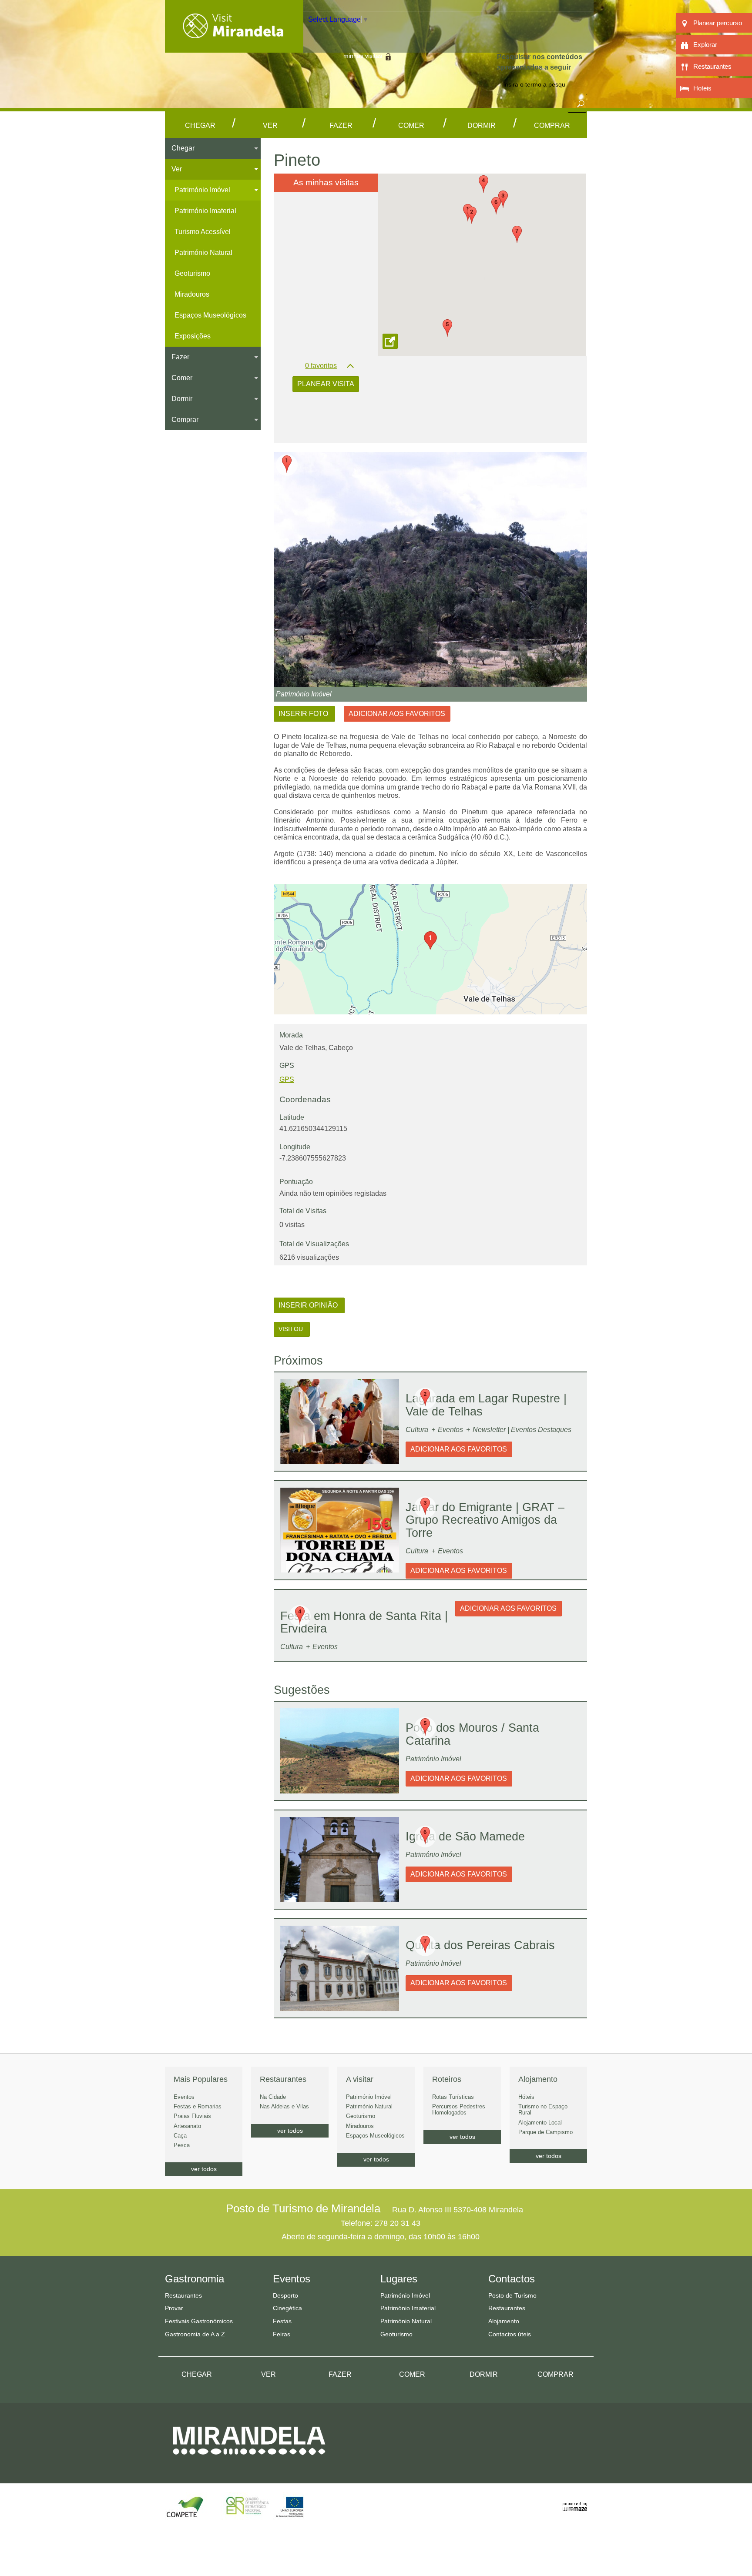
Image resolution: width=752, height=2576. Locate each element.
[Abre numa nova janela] (430, 569)
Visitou (292, 1329)
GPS (287, 1079)
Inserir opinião (309, 1305)
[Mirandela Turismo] (234, 47)
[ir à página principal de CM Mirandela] (249, 2463)
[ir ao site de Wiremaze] (575, 2502)
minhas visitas (363, 56)
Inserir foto (304, 714)
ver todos (204, 2169)
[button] (472, 215)
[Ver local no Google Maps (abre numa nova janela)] (430, 949)
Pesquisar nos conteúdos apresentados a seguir (540, 62)
